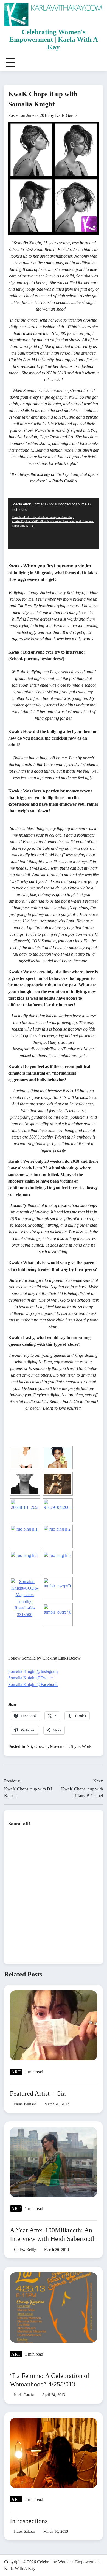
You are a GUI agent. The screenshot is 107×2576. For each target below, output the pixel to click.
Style (75, 1746)
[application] (54, 524)
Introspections (29, 2521)
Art (29, 1746)
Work (87, 1746)
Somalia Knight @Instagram (33, 1671)
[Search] (98, 63)
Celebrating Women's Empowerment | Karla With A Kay (54, 39)
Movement (59, 1746)
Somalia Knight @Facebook (33, 1684)
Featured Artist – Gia (38, 2094)
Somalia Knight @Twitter (31, 1678)
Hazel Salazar (25, 2531)
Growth (41, 1746)
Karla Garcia (66, 115)
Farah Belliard (25, 2104)
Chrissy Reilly (25, 2249)
